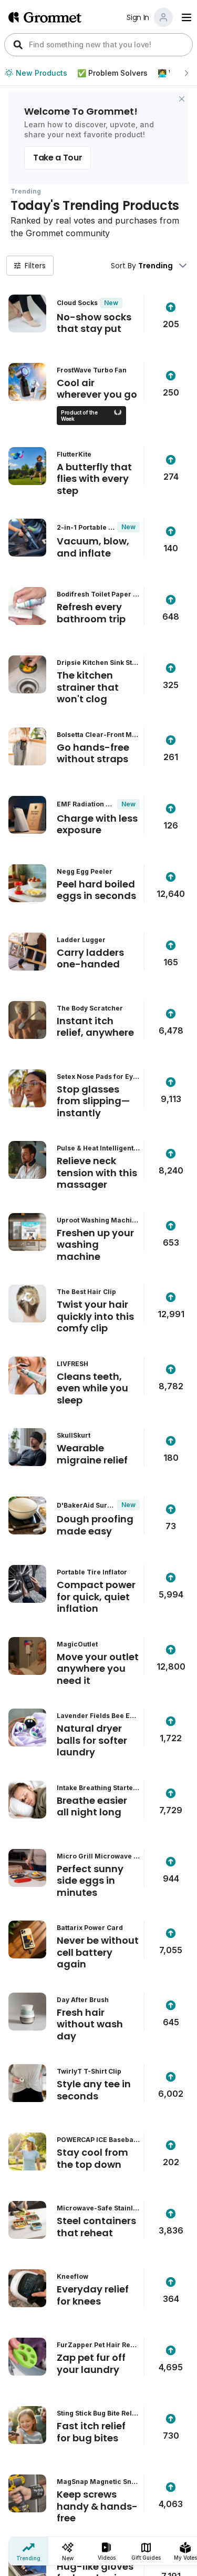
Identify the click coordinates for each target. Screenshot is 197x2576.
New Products (42, 73)
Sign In (138, 17)
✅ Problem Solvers (112, 73)
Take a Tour (58, 158)
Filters (35, 266)
